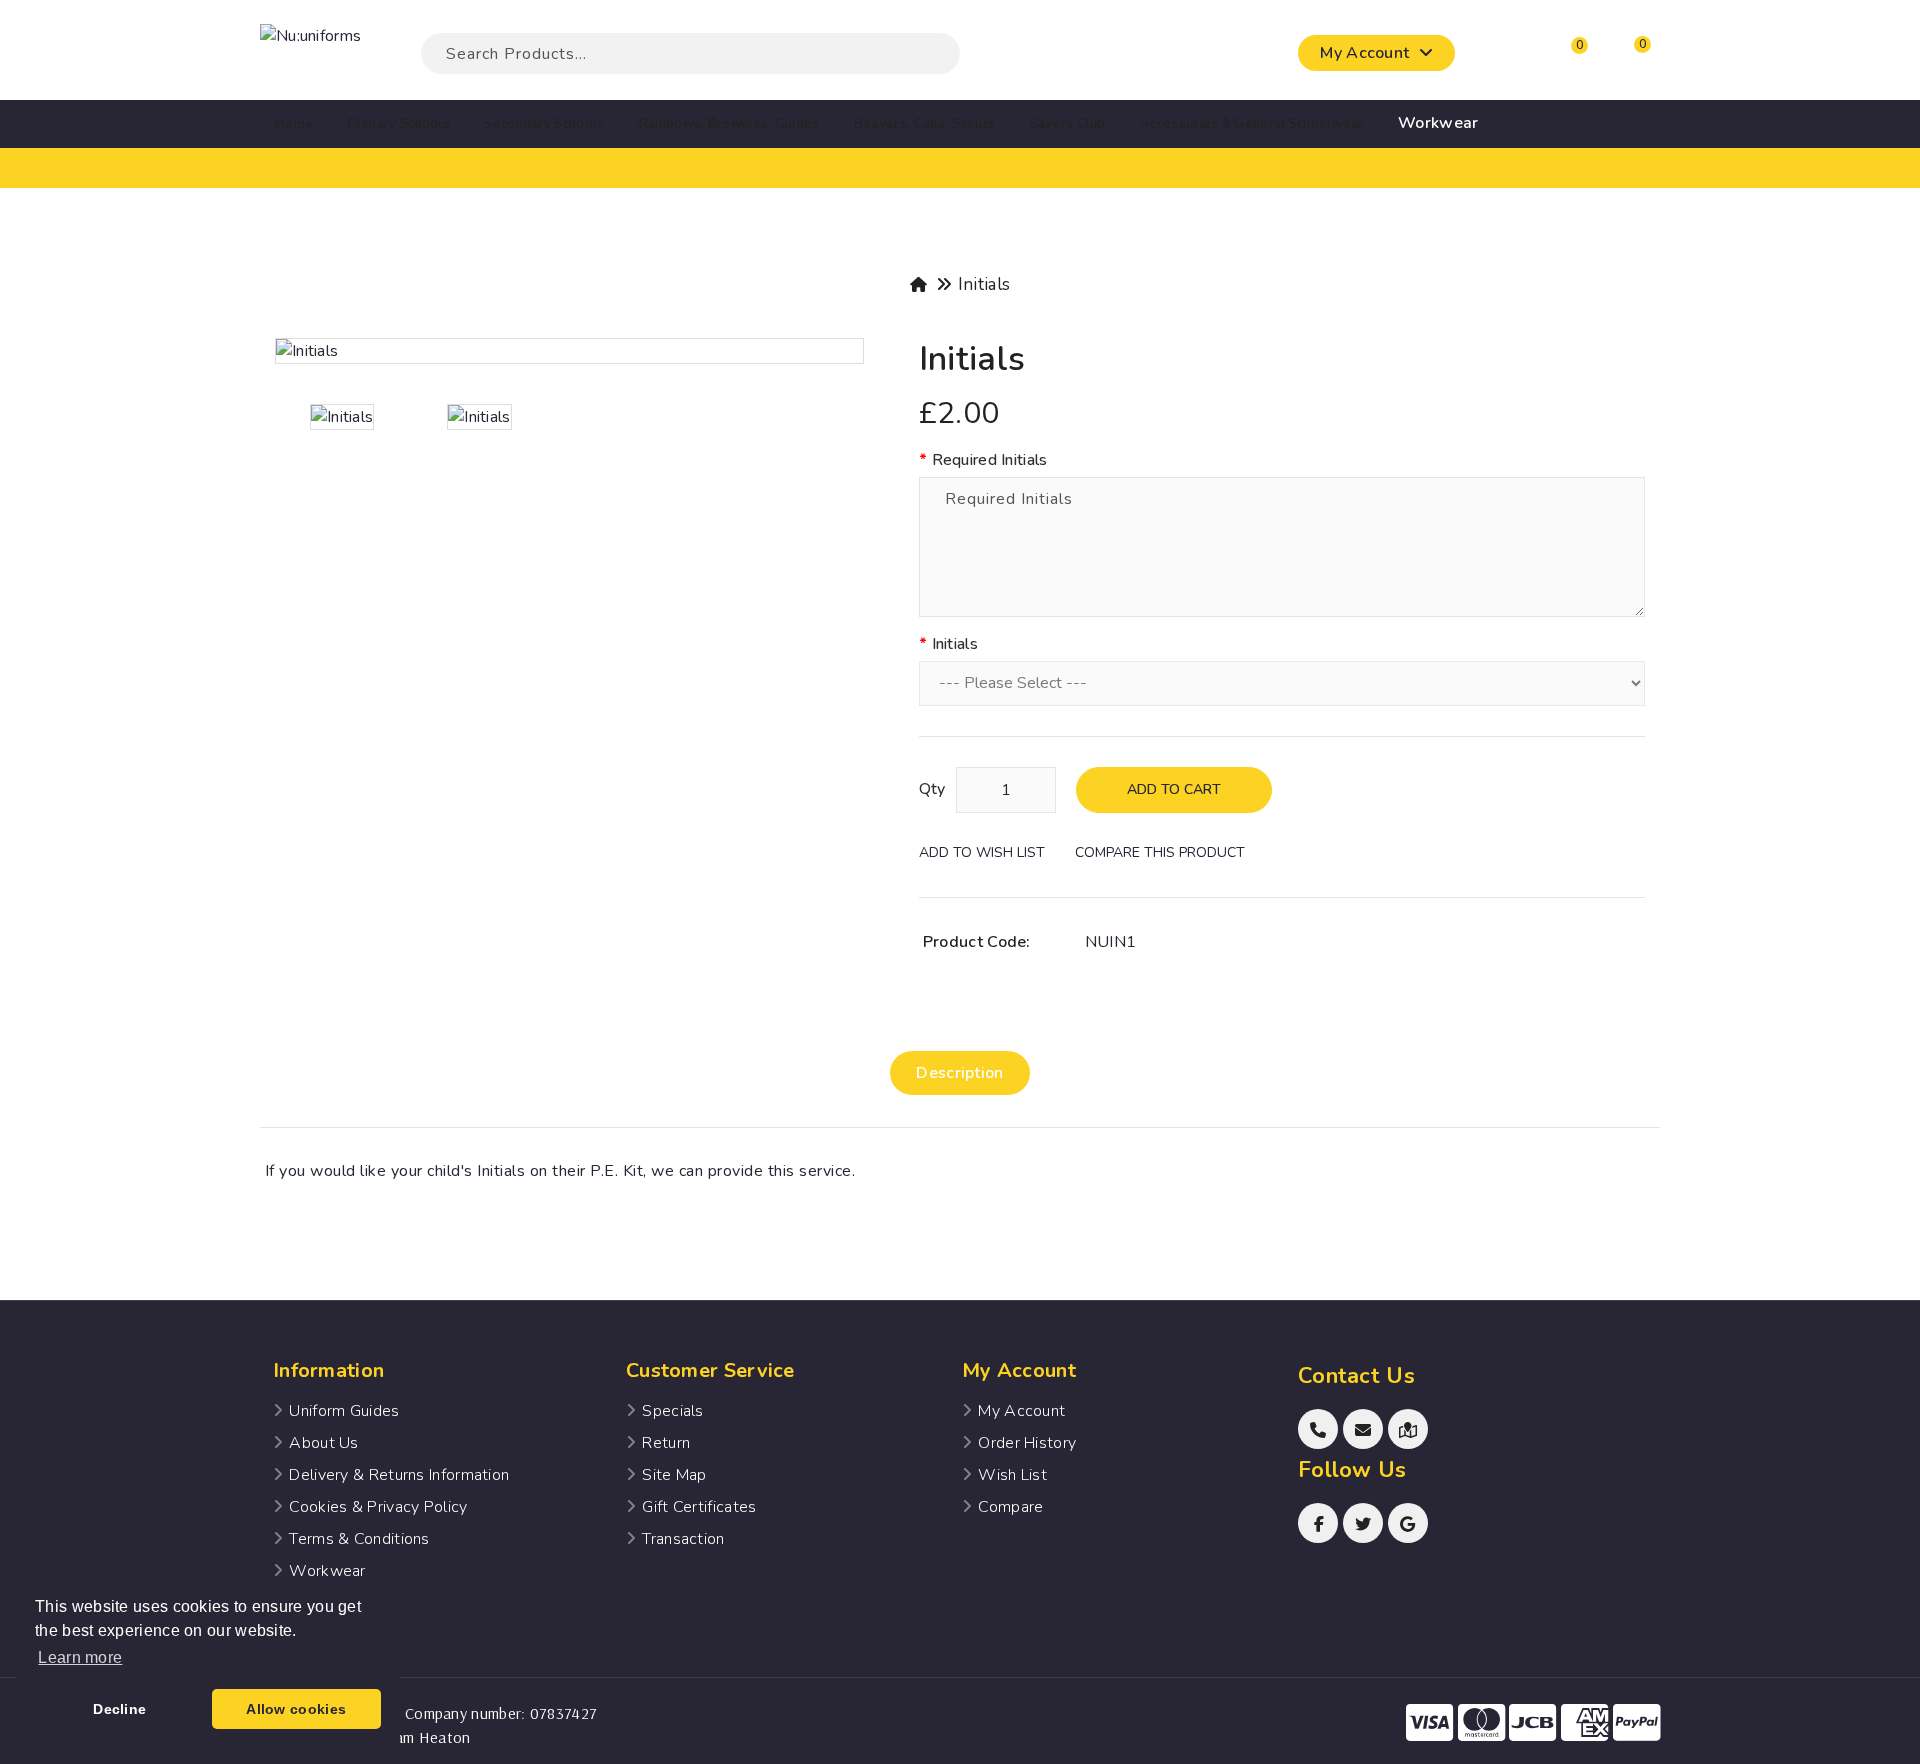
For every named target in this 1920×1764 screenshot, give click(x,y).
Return (666, 1443)
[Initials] (569, 351)
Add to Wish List (982, 852)
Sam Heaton (428, 1737)
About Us (323, 1443)
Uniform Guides (344, 1411)
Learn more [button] (80, 1657)
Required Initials (990, 460)
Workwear (327, 1571)
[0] (1561, 58)
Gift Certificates (699, 1507)
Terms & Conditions (359, 1539)
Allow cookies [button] (296, 1709)
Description (959, 1073)
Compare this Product (1160, 852)
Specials (672, 1411)
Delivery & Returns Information (399, 1475)
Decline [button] (119, 1709)
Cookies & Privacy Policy (378, 1507)
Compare (1010, 1507)
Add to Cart (1174, 789)
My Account (1021, 1411)
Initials (984, 284)
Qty (932, 789)
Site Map (674, 1475)
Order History (1027, 1443)
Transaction (683, 1539)
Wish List (1012, 1475)
